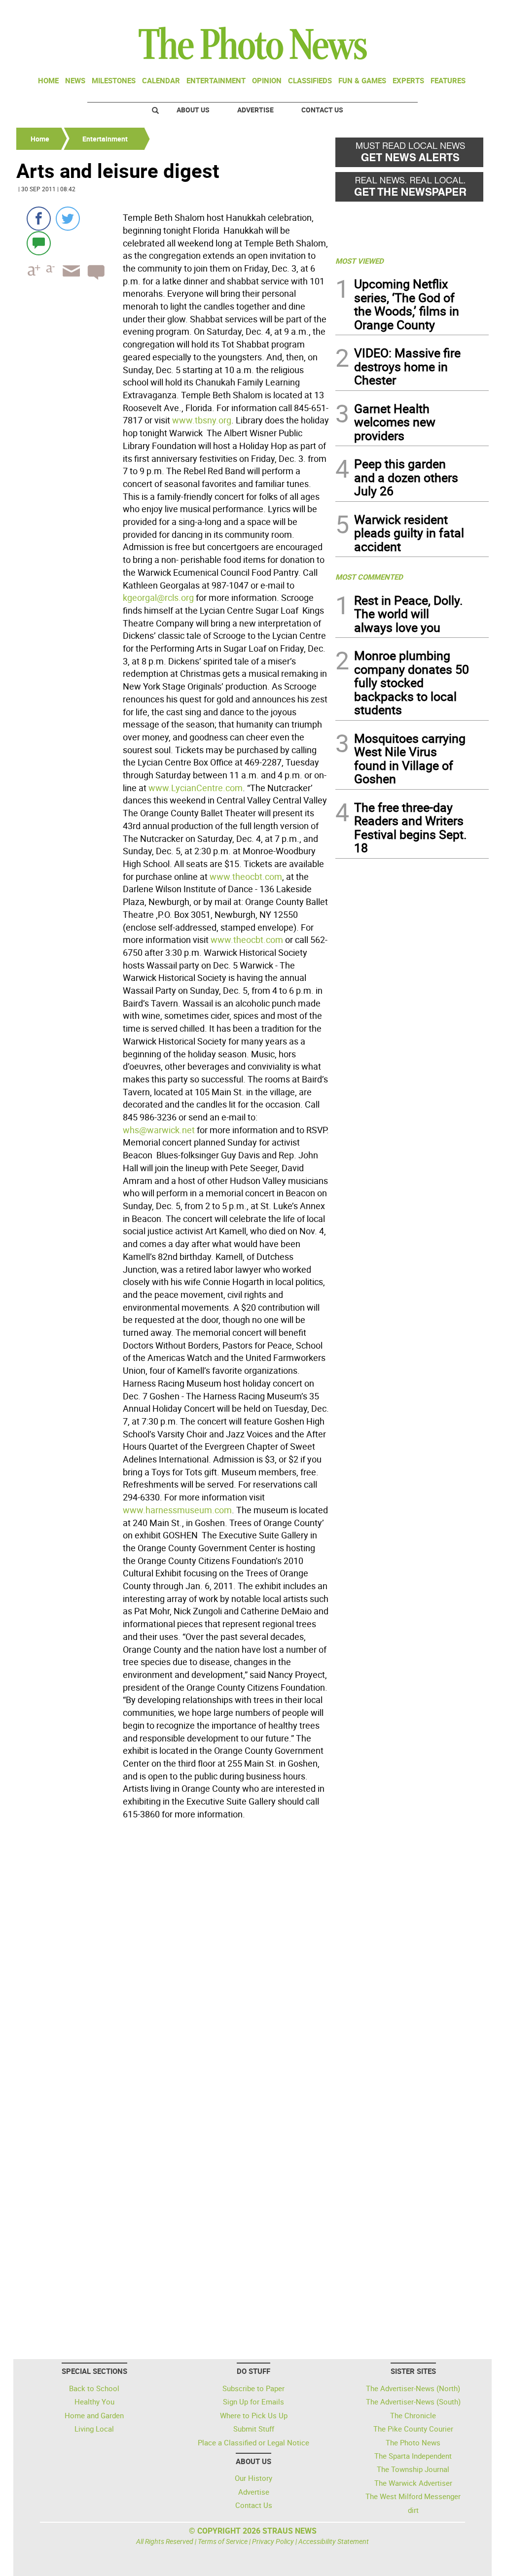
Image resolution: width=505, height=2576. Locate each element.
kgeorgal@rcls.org (158, 597)
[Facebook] (39, 219)
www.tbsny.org (202, 420)
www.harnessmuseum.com (177, 1510)
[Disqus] (173, 1958)
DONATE (465, 11)
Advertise (255, 110)
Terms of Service (223, 2541)
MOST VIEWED (360, 261)
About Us (193, 110)
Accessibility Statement (334, 2541)
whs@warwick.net (159, 1130)
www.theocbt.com (246, 876)
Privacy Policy (273, 2541)
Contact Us (322, 110)
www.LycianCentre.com (196, 788)
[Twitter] (68, 219)
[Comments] (39, 243)
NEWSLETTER (409, 11)
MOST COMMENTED (369, 577)
